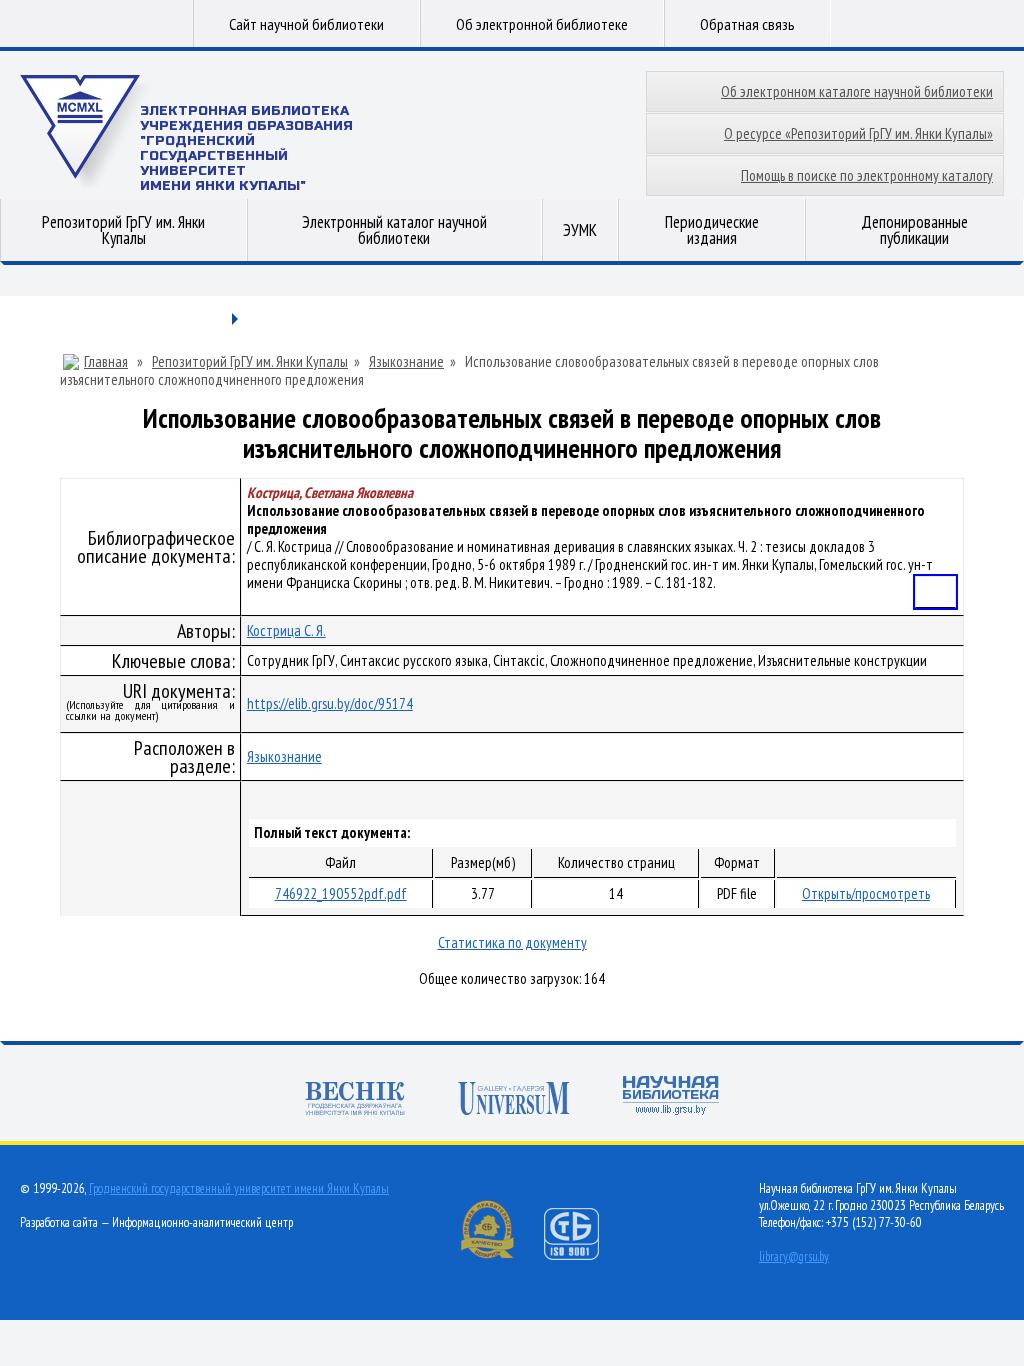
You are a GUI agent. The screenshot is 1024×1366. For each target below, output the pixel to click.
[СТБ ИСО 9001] (584, 1255)
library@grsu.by (794, 1256)
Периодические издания (712, 230)
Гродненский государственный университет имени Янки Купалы (239, 1188)
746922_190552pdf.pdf (341, 893)
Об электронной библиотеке (542, 24)
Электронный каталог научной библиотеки (394, 230)
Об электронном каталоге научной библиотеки (857, 91)
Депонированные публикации (914, 230)
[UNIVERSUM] (514, 1100)
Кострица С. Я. (286, 630)
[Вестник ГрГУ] (355, 1100)
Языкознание (406, 362)
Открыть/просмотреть (866, 893)
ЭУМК (580, 230)
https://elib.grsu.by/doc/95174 (330, 703)
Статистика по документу (512, 942)
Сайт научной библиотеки (306, 24)
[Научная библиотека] (671, 1097)
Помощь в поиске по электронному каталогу (867, 175)
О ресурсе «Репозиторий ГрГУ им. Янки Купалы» (858, 133)
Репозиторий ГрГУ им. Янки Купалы (123, 230)
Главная (106, 362)
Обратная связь (747, 24)
